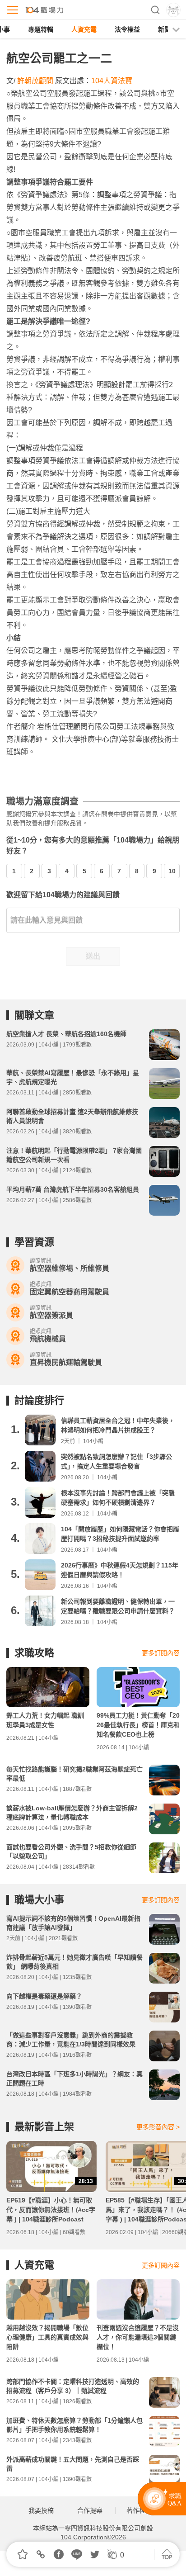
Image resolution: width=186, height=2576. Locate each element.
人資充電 (84, 29)
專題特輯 (41, 29)
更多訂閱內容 (161, 1653)
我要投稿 (41, 2510)
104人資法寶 (112, 81)
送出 (93, 956)
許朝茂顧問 (35, 81)
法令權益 (127, 29)
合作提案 (90, 2510)
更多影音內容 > (158, 2127)
